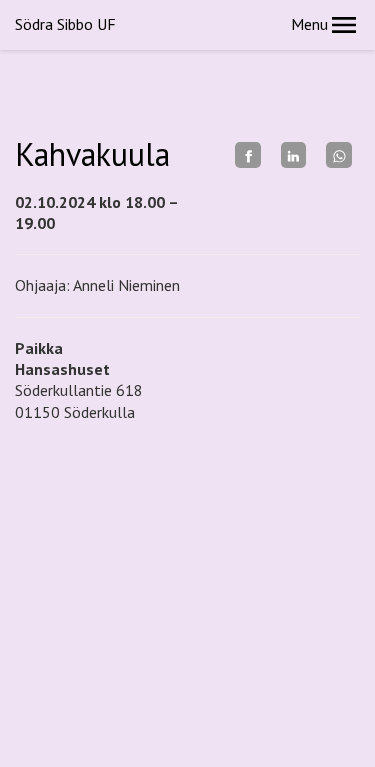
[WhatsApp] (339, 155)
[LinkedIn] (294, 155)
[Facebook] (248, 155)
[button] (344, 25)
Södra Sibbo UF (65, 24)
